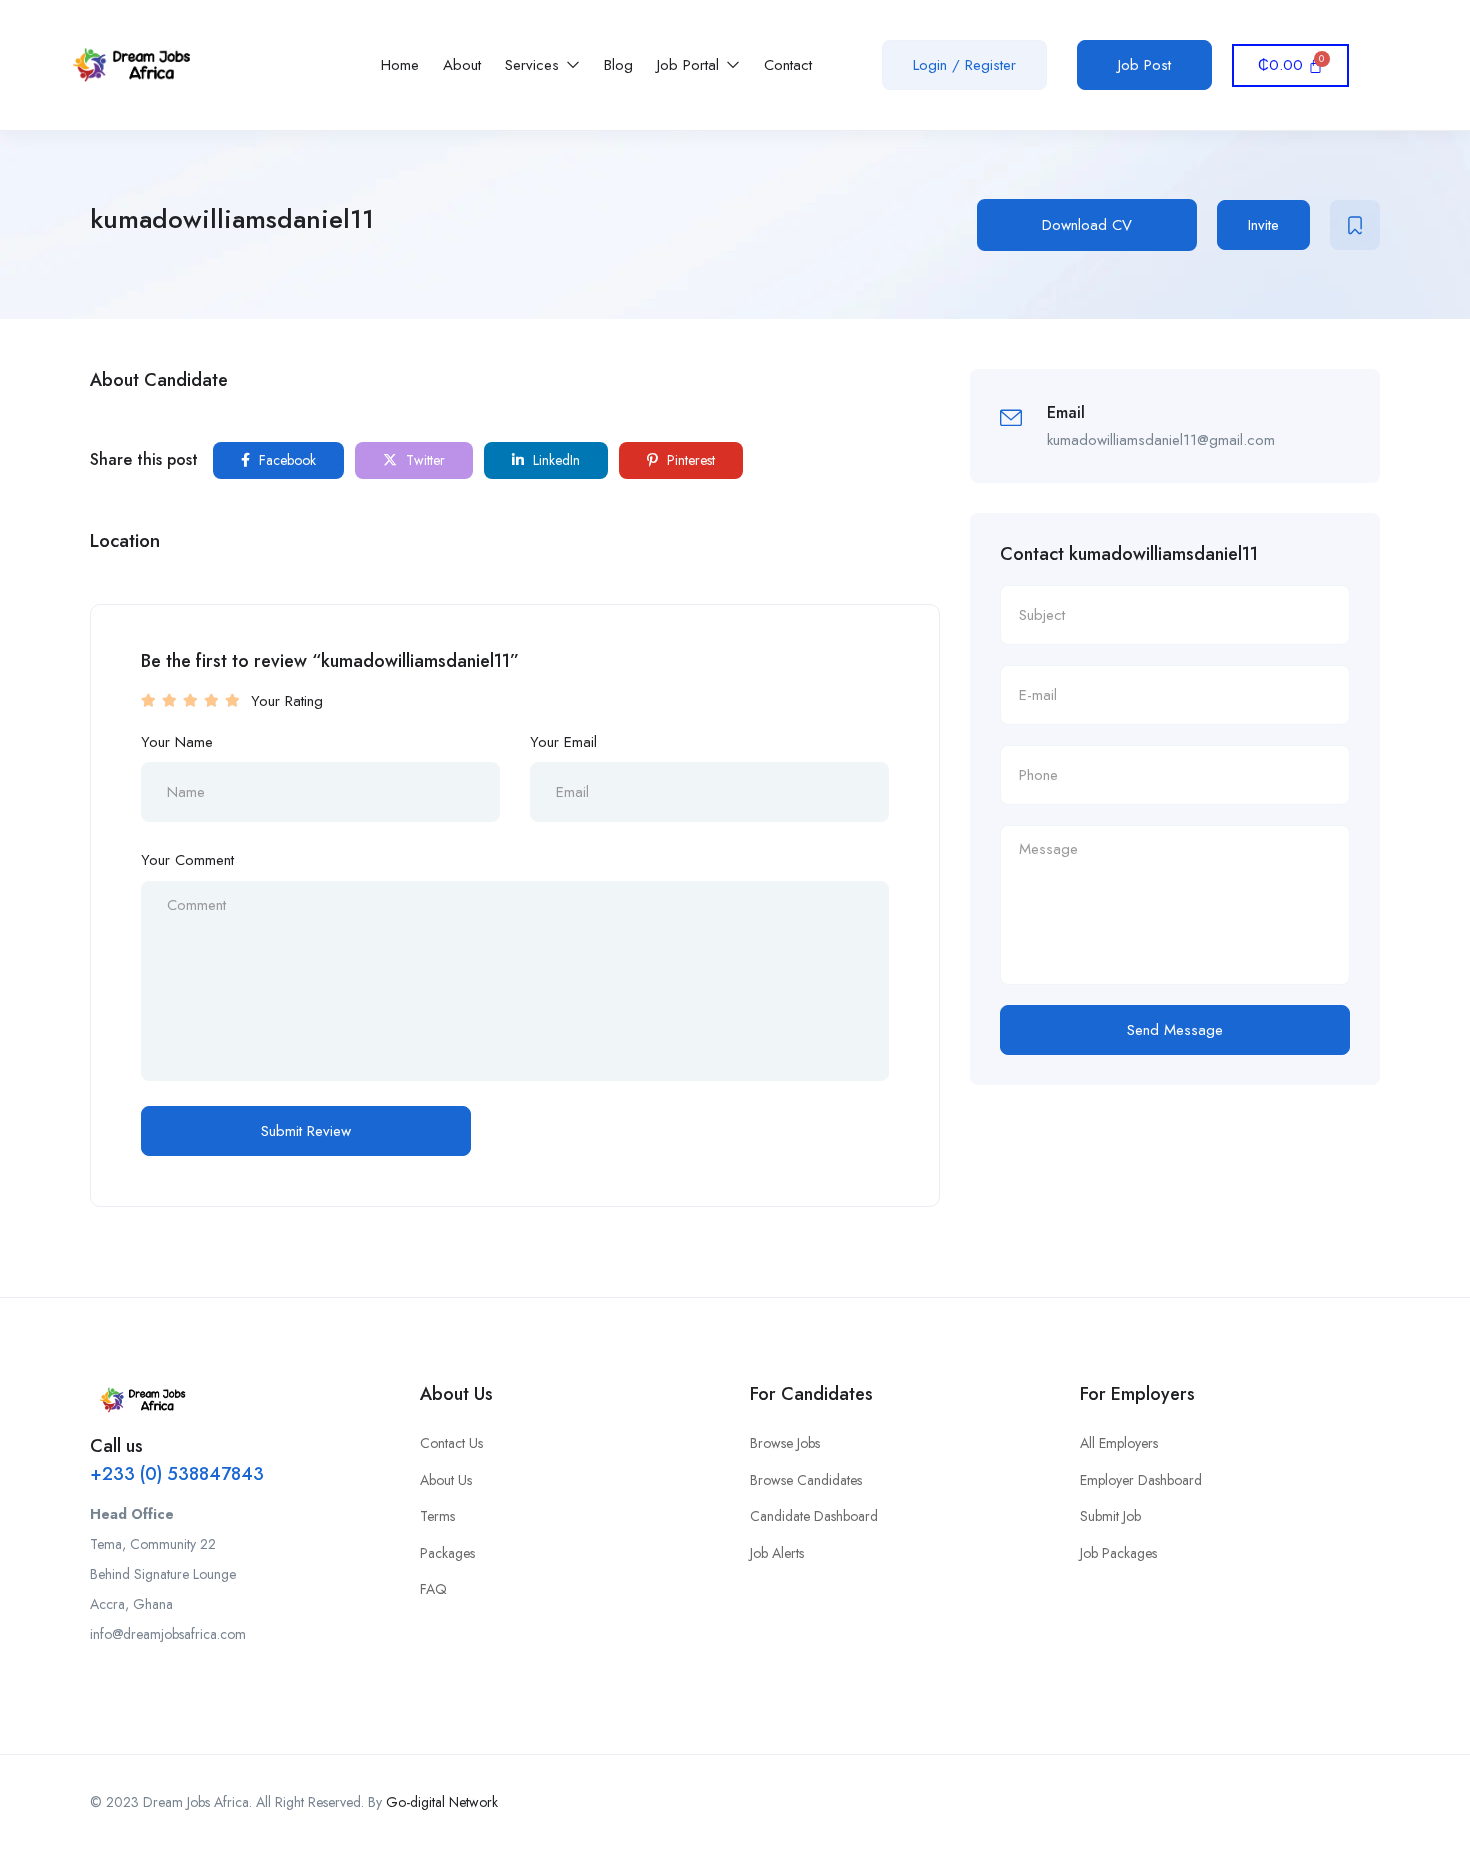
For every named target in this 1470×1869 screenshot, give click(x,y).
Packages (447, 1553)
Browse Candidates (806, 1480)
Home (400, 65)
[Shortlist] (1355, 225)
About (462, 65)
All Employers (1119, 1443)
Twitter (423, 460)
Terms (437, 1516)
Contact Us (451, 1443)
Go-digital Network (442, 1802)
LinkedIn (554, 460)
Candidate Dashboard (814, 1516)
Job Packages (1118, 1553)
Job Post (1144, 65)
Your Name (177, 742)
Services (534, 65)
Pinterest (689, 460)
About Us (446, 1480)
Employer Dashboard (1141, 1480)
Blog (618, 65)
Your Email (563, 742)
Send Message (1175, 1030)
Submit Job (1110, 1516)
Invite (1263, 225)
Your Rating (287, 701)
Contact (788, 65)
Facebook (285, 460)
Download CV (1087, 225)
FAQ (433, 1589)
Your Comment (187, 860)
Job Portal (690, 65)
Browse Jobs (785, 1443)
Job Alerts (777, 1553)
